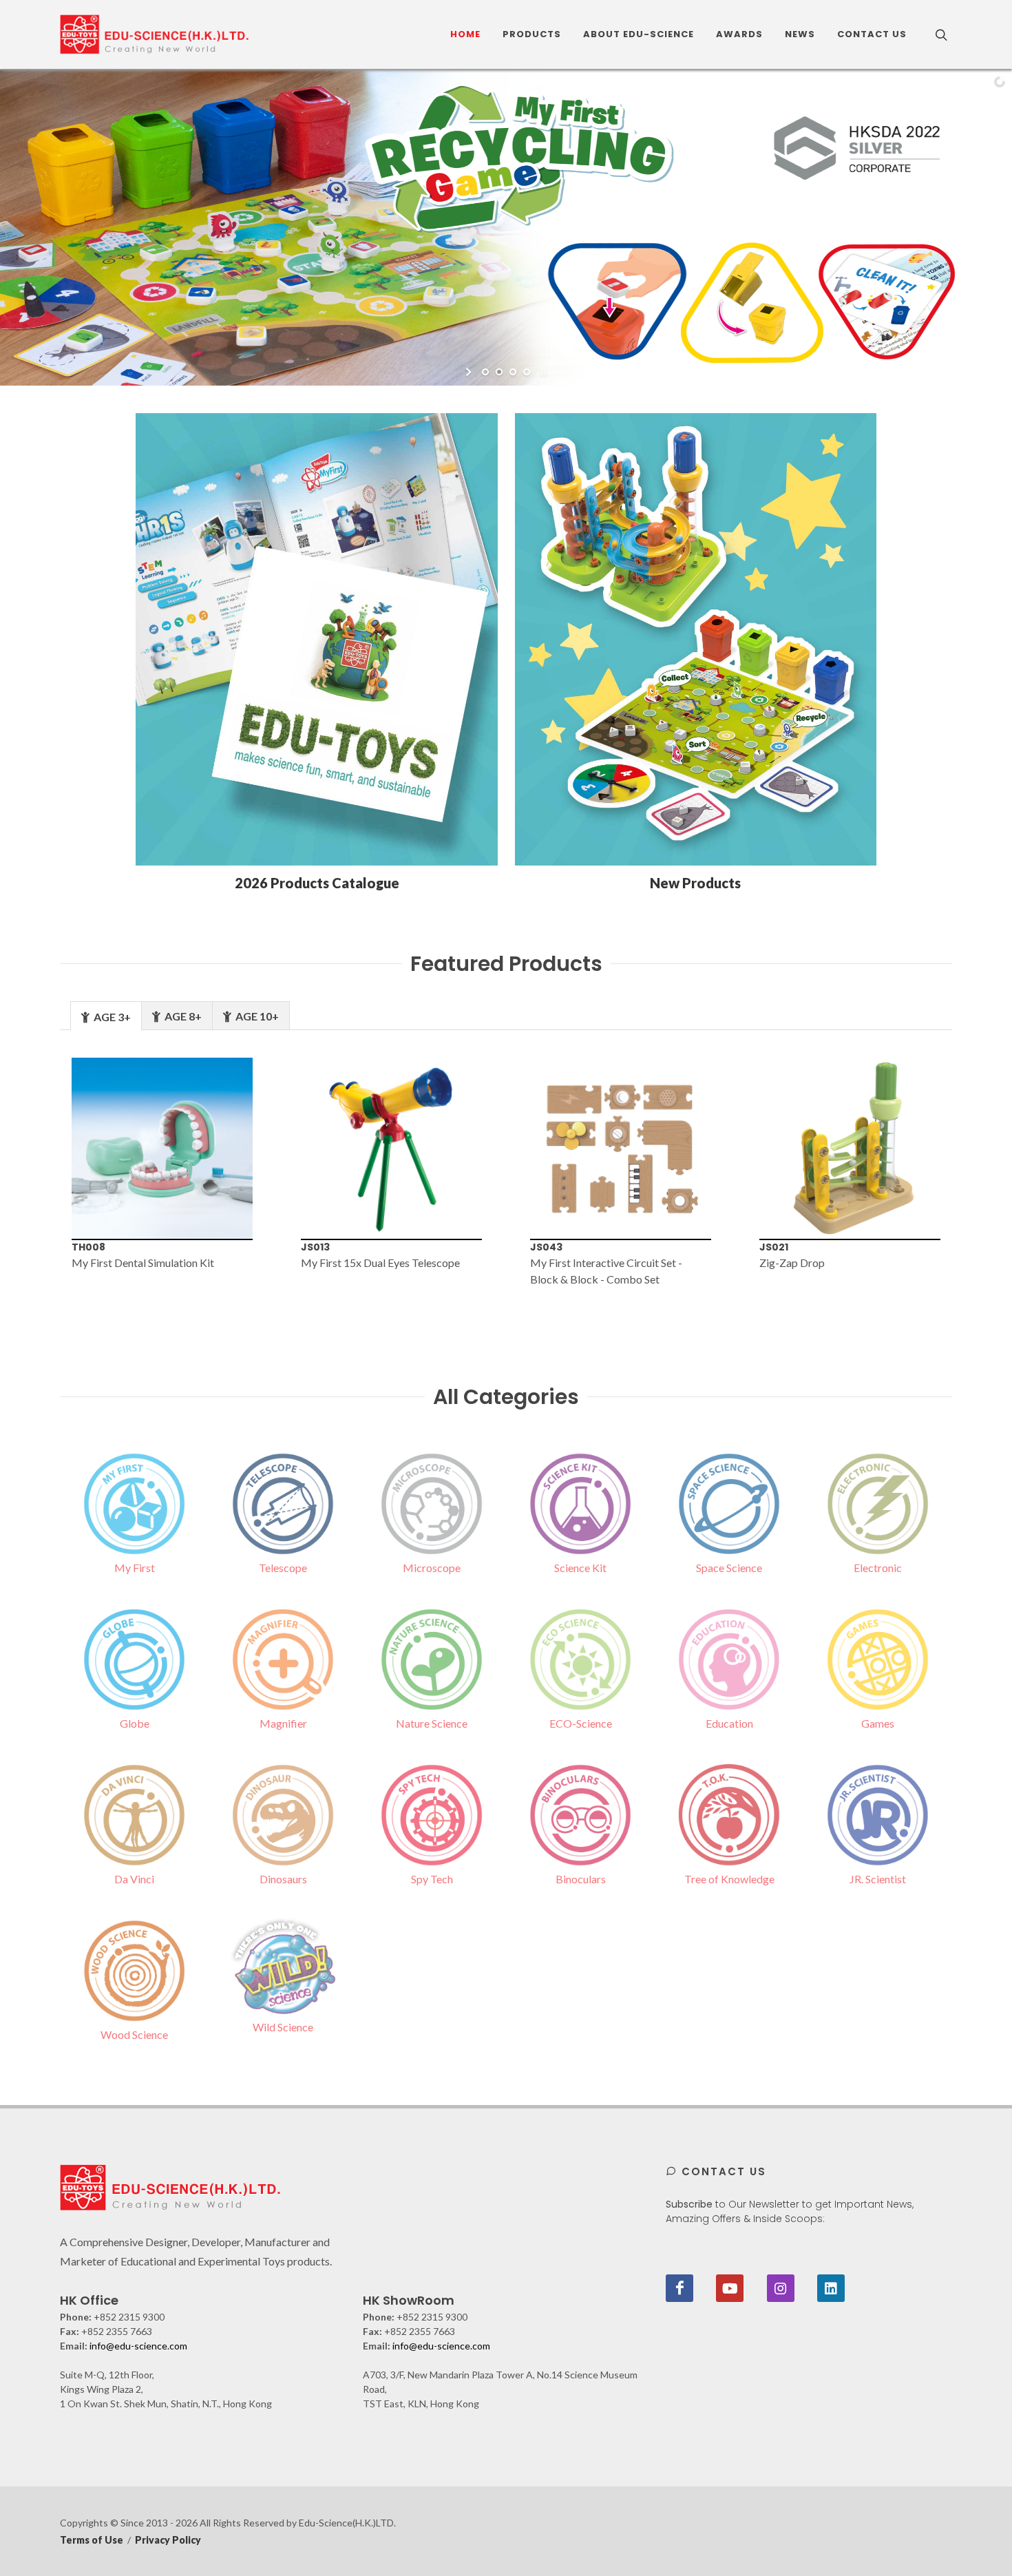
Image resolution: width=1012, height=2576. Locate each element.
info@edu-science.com (138, 2346)
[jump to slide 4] (527, 372)
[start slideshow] (470, 372)
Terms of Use (92, 2540)
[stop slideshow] (542, 372)
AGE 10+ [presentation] (256, 1016)
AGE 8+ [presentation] (182, 1016)
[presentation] (37, 1181)
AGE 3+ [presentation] (111, 1017)
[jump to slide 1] (485, 372)
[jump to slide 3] (513, 372)
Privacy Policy (168, 2540)
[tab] (106, 1015)
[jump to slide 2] (499, 372)
